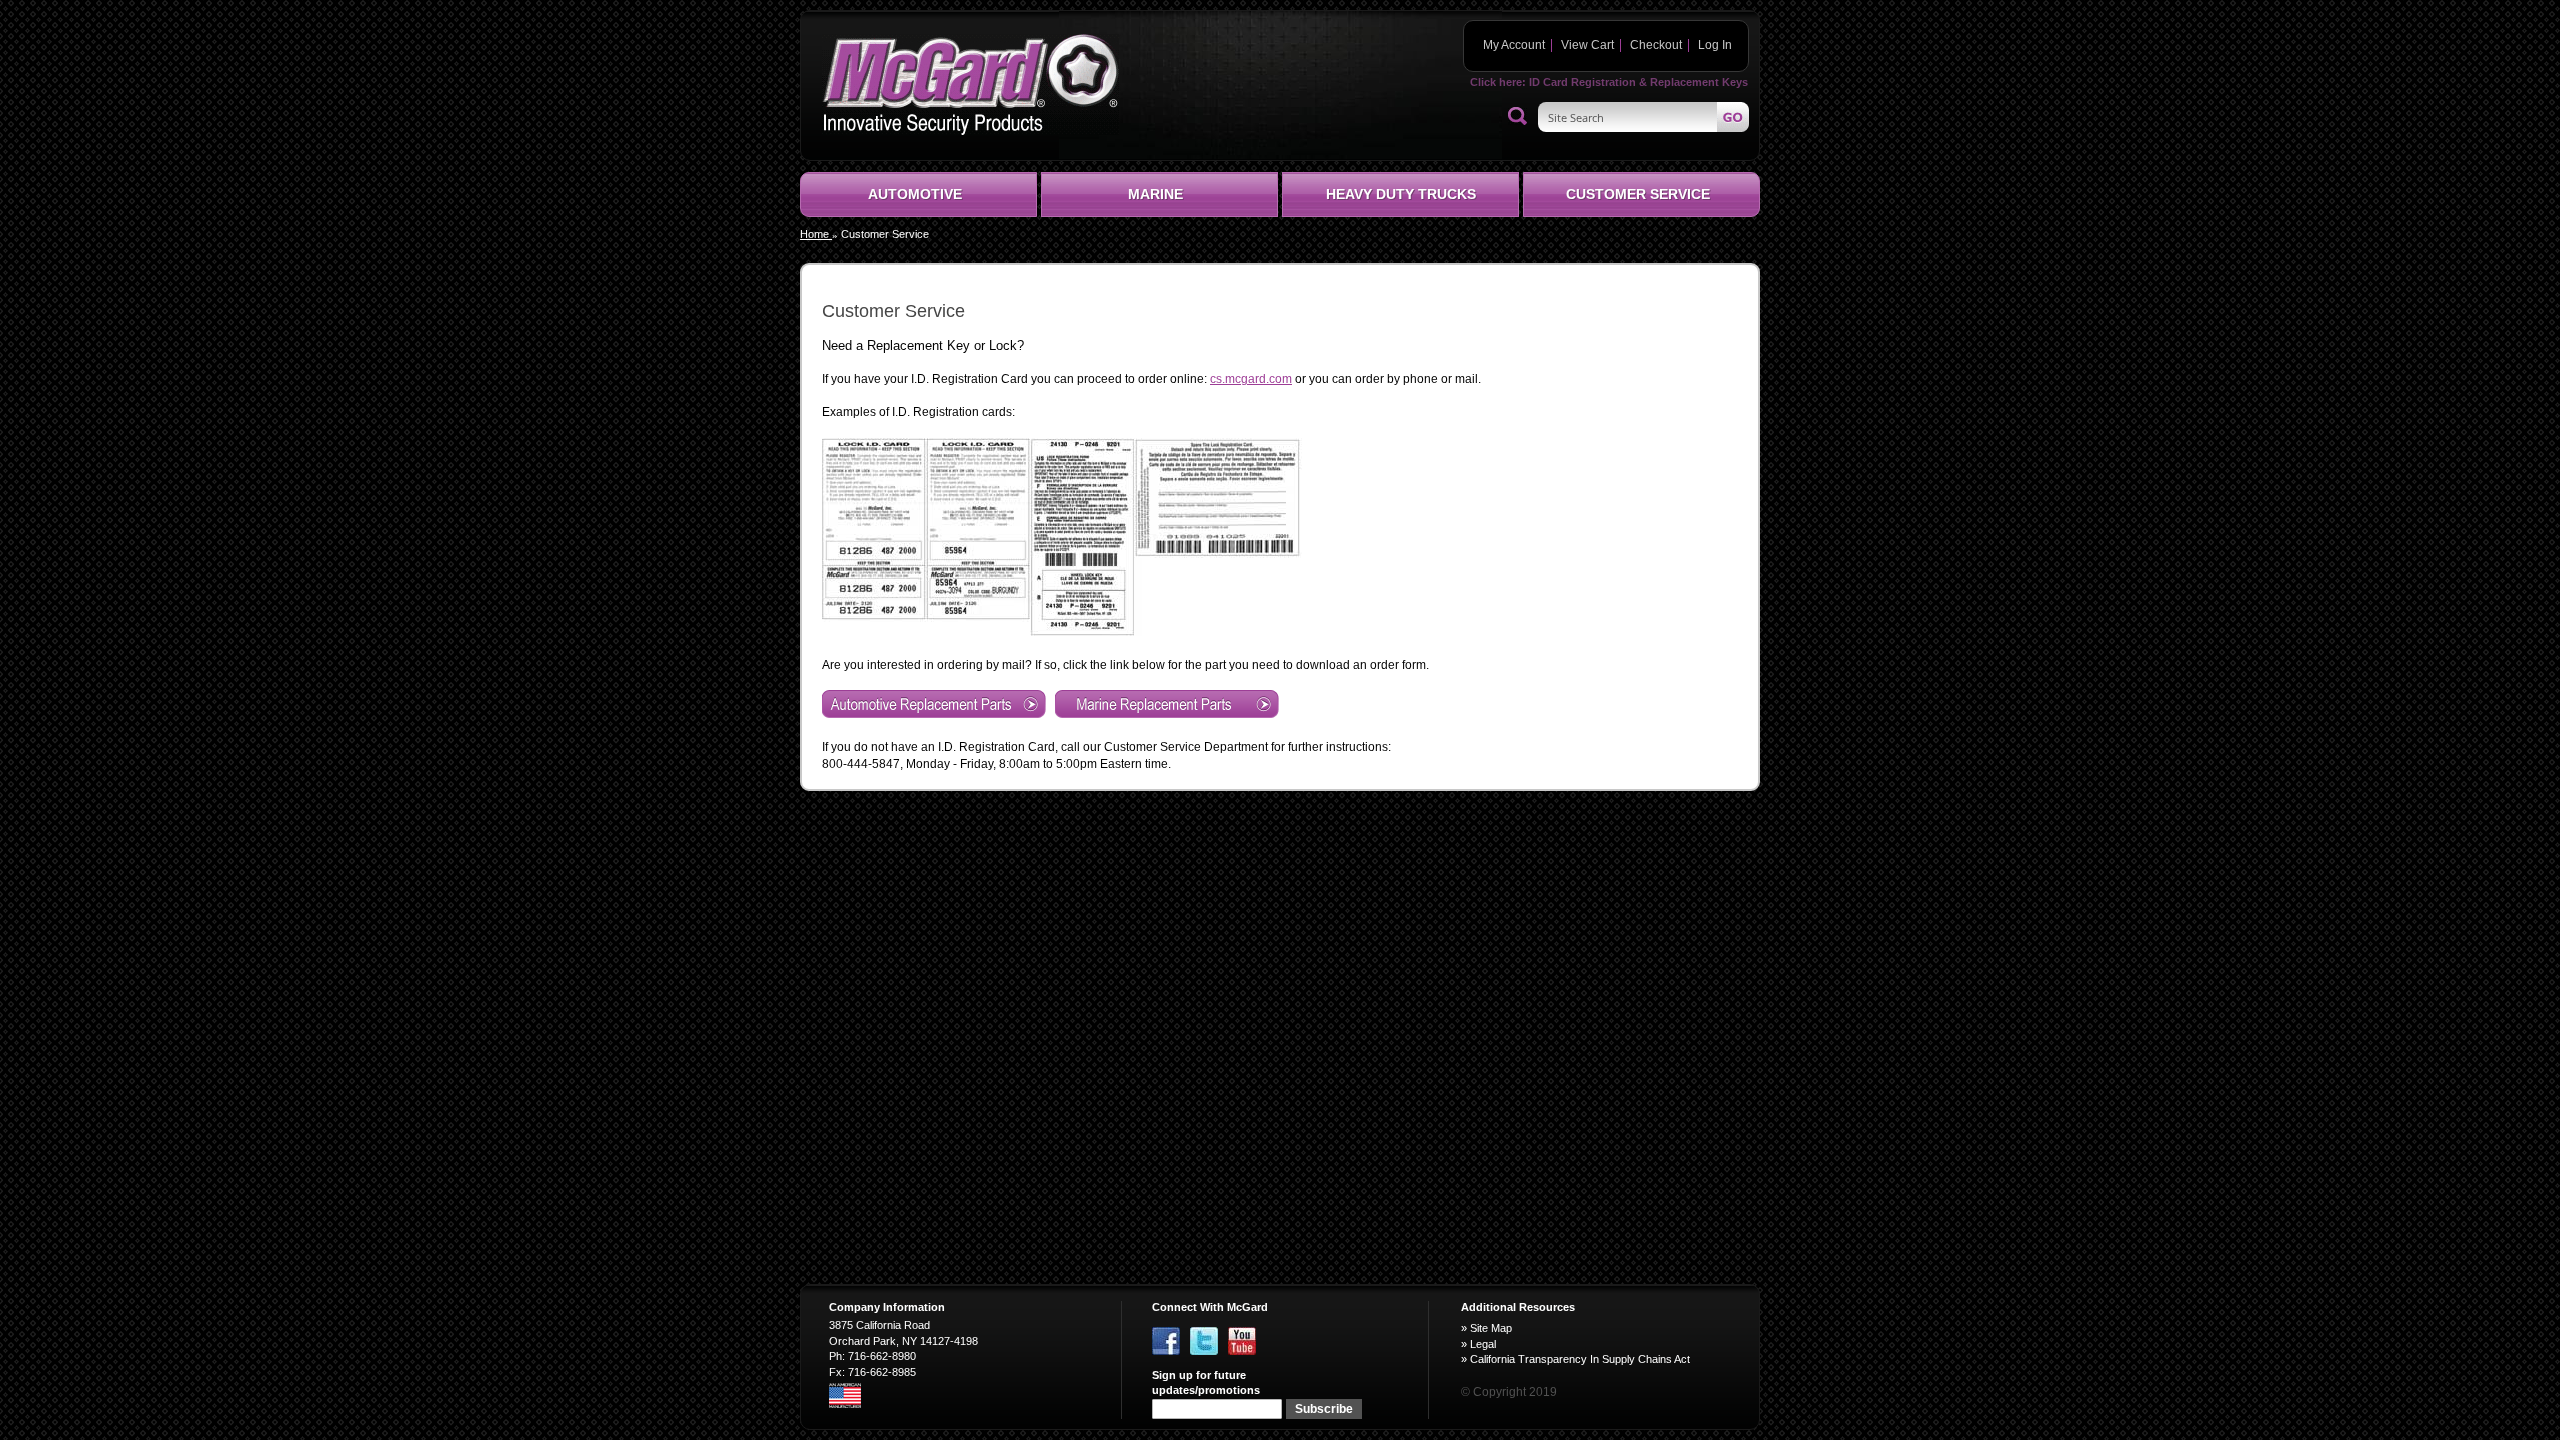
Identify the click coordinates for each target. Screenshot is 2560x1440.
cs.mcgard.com (1251, 379)
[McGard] (970, 84)
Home (816, 234)
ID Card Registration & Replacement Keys (1638, 82)
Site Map (1491, 1328)
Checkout (1656, 45)
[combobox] (1643, 117)
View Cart (1587, 45)
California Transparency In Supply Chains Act (1580, 1359)
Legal (1483, 1344)
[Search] (1517, 117)
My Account (1514, 45)
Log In (1715, 45)
